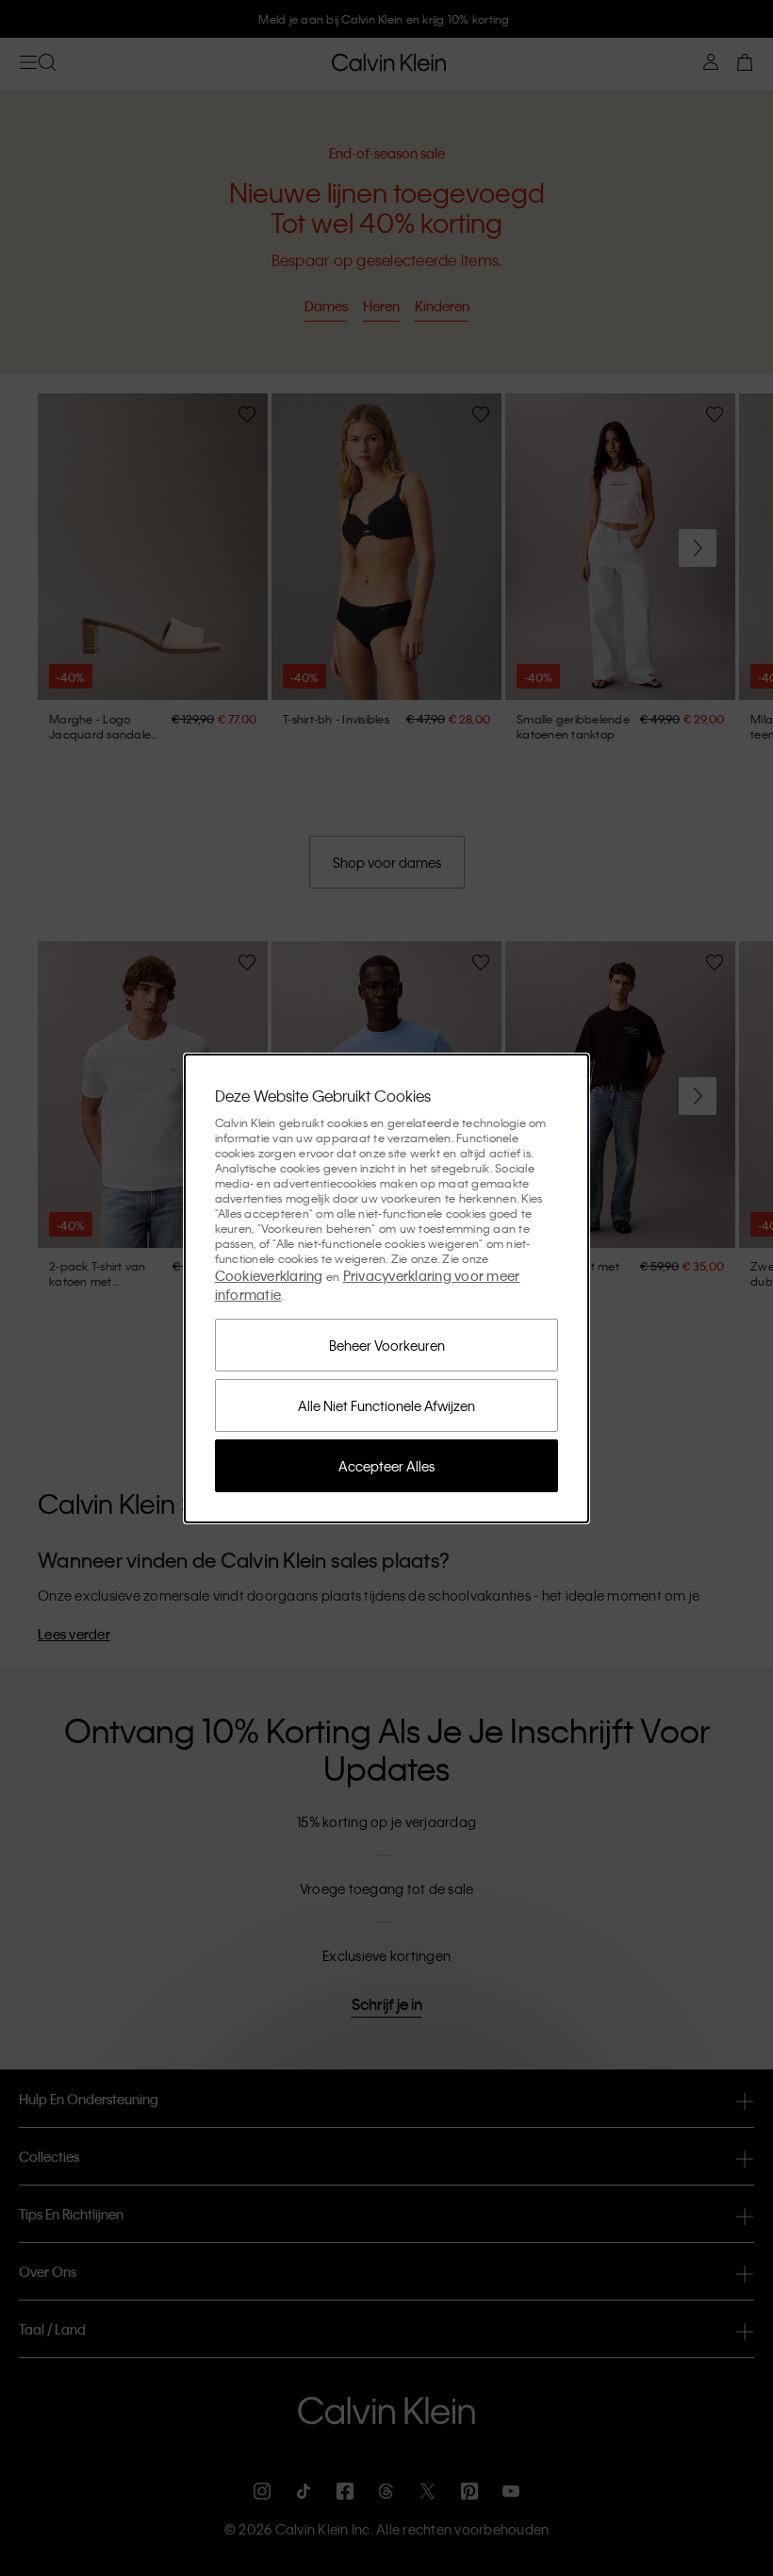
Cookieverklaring (269, 1275)
